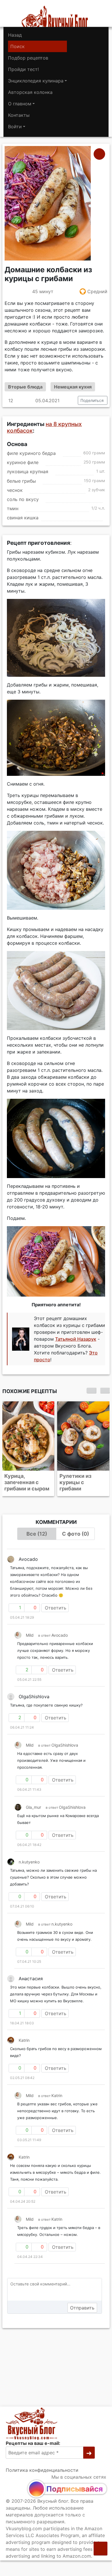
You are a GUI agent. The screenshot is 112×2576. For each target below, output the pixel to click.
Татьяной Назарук (76, 1339)
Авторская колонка (30, 92)
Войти (15, 127)
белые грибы (21, 481)
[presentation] (91, 1390)
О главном (20, 104)
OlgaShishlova (65, 1745)
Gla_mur (33, 1807)
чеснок (15, 490)
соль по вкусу (23, 499)
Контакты (19, 115)
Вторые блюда (25, 387)
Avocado (60, 1635)
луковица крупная (28, 472)
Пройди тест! (23, 69)
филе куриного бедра (31, 453)
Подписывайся (75, 2489)
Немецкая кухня (73, 387)
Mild (30, 1635)
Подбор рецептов (28, 58)
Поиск (18, 46)
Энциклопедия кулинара (36, 81)
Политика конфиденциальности (42, 2470)
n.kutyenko (29, 1862)
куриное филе (23, 463)
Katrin (24, 2040)
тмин (13, 509)
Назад (15, 35)
